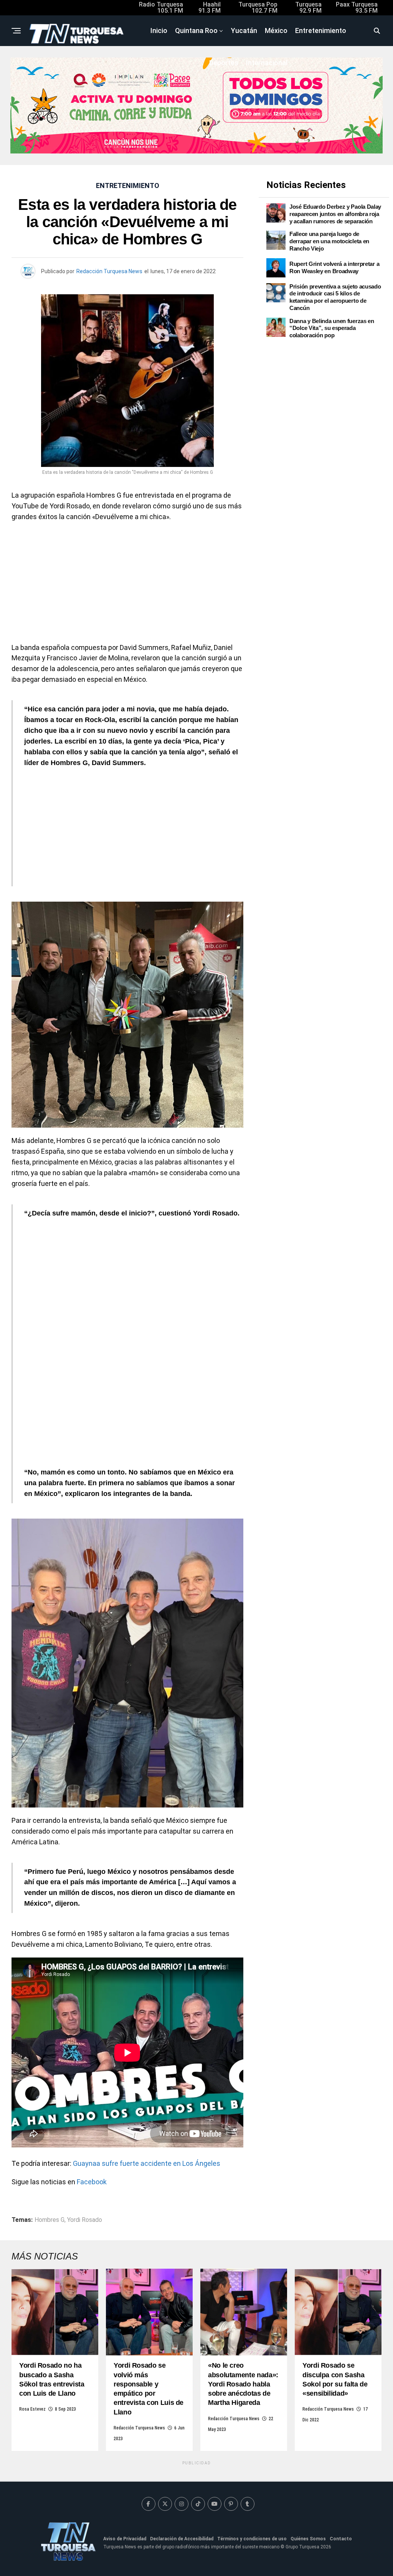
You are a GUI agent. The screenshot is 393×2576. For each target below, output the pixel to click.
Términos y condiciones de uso (252, 2539)
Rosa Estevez (32, 2409)
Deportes (224, 63)
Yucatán (244, 31)
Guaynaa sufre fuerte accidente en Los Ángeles (147, 2163)
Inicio (159, 31)
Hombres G (50, 2220)
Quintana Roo (196, 31)
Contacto (341, 2539)
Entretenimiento (321, 31)
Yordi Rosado (85, 2220)
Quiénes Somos (308, 2539)
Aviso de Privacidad (125, 2539)
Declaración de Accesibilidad (182, 2539)
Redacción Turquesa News (109, 271)
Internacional (267, 63)
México (276, 31)
